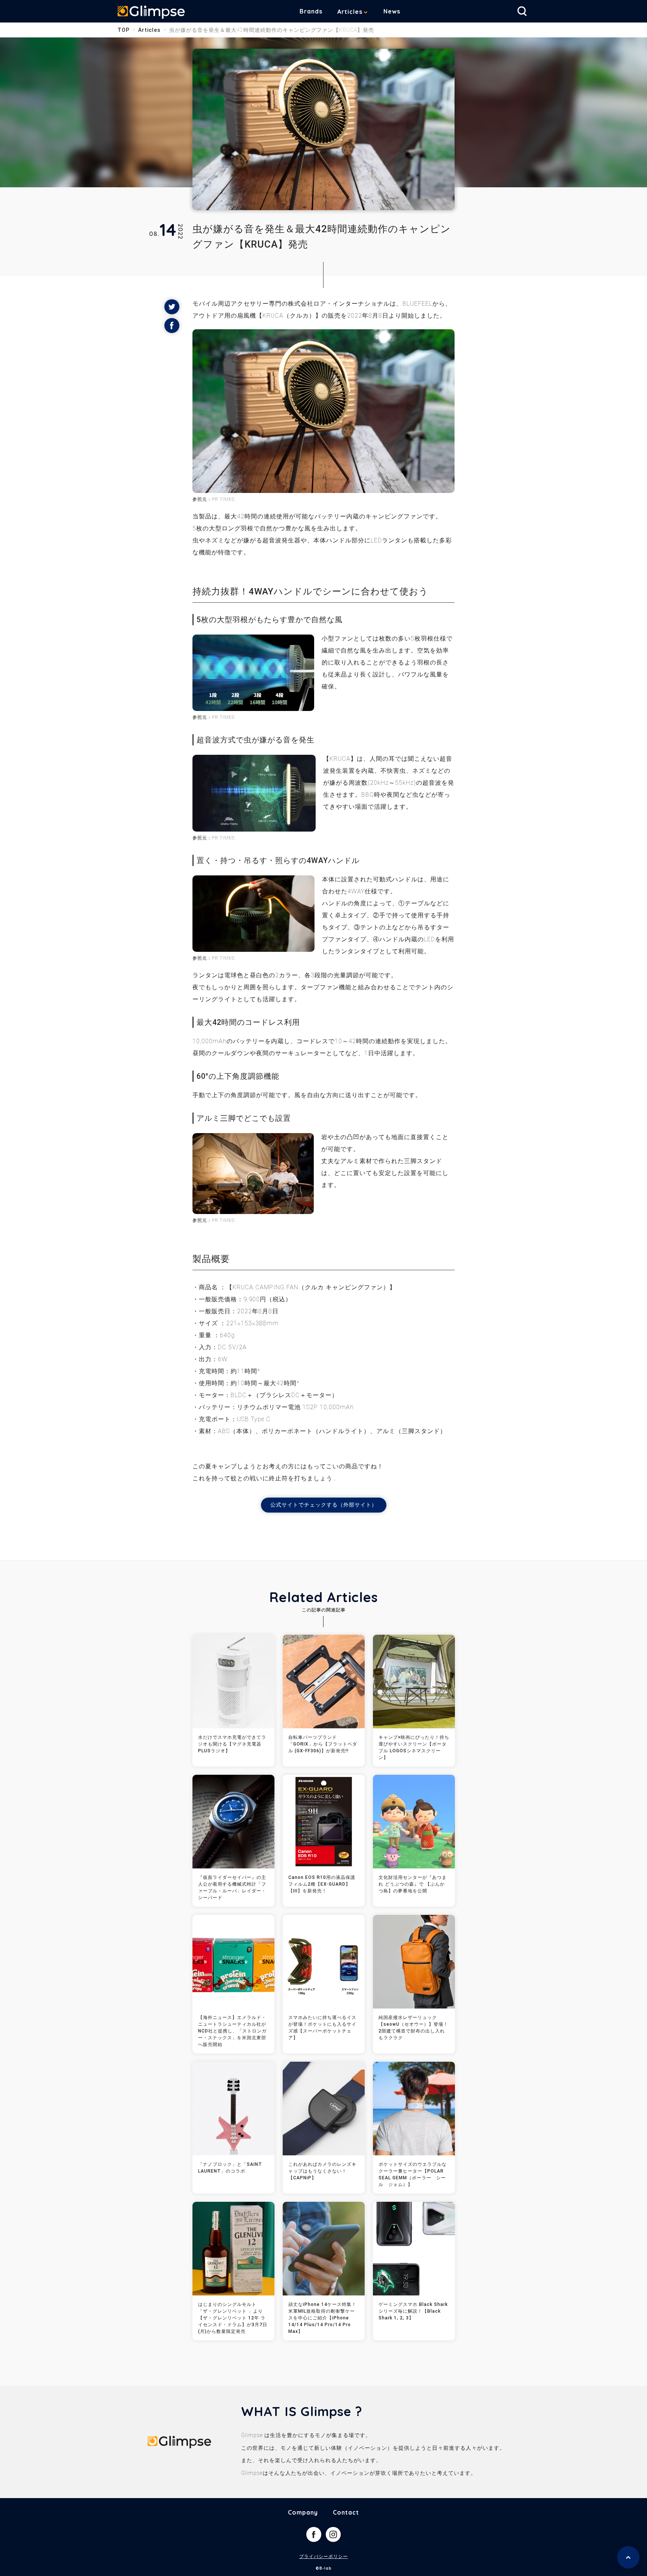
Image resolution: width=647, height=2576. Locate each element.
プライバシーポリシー (323, 2557)
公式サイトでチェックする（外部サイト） (324, 1505)
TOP (124, 30)
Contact (346, 2512)
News (392, 11)
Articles (350, 12)
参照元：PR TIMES (214, 499)
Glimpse (151, 13)
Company (303, 2512)
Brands (311, 11)
